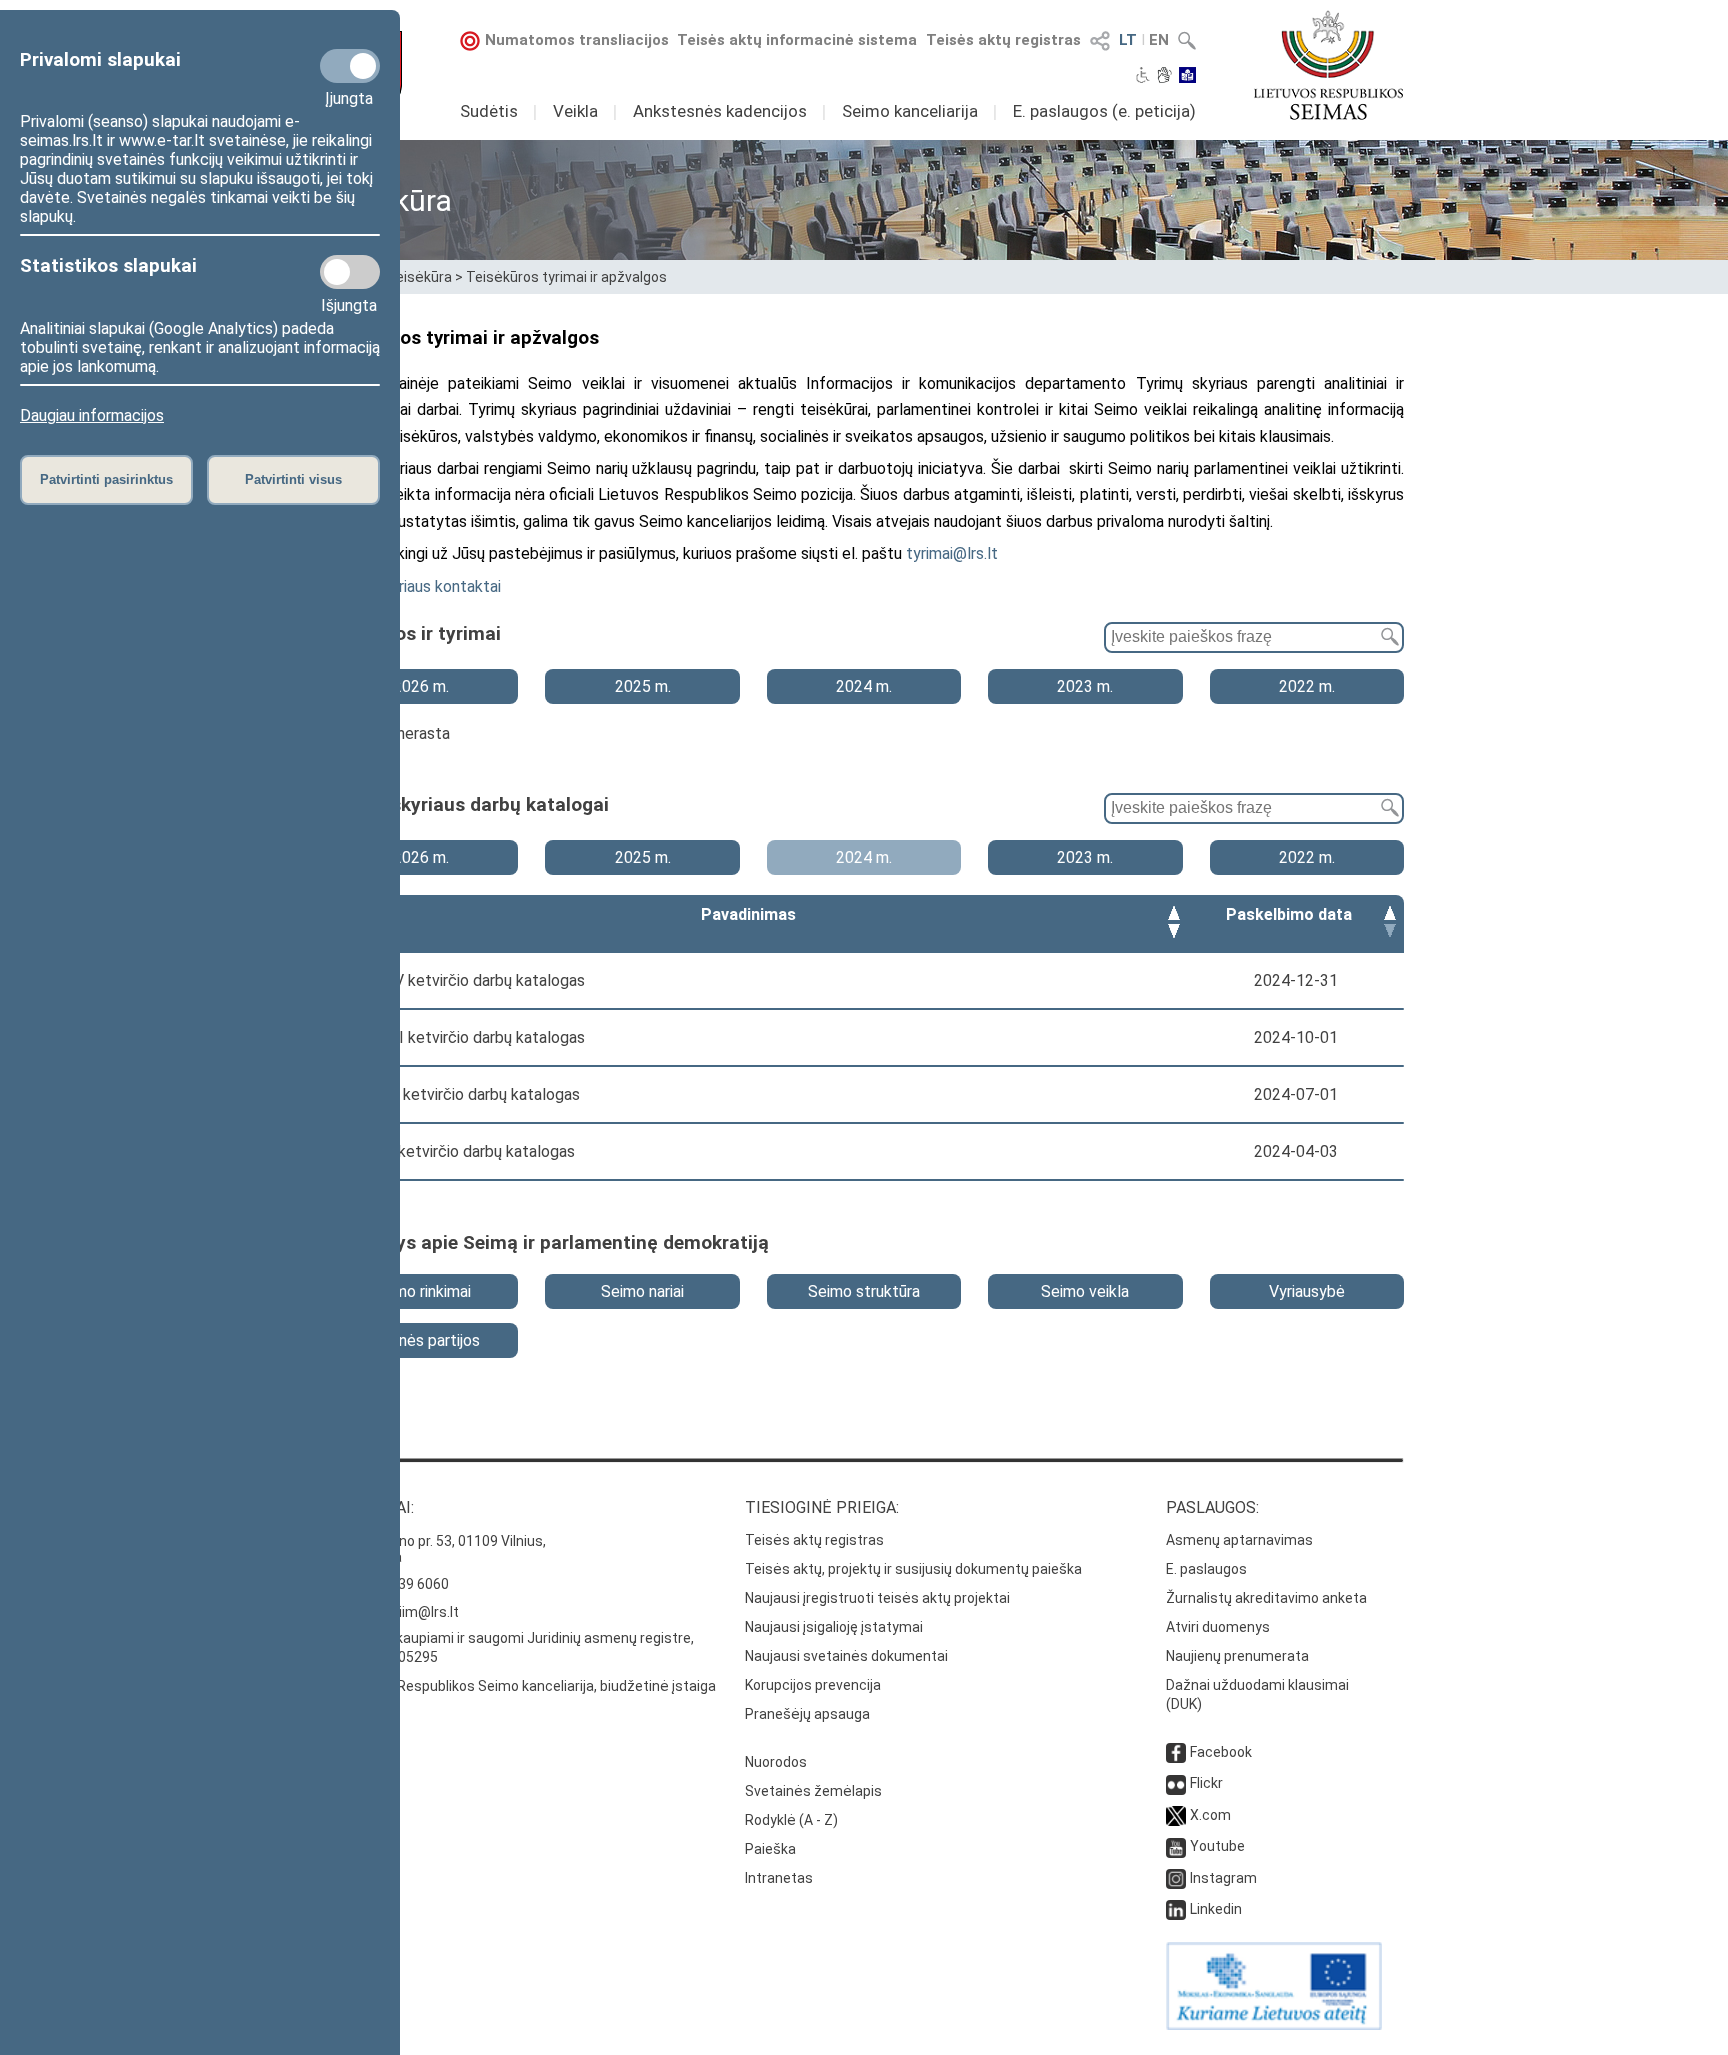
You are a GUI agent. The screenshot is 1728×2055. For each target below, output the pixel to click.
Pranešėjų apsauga (807, 1714)
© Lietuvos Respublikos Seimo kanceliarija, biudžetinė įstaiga (520, 1686)
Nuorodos (776, 1762)
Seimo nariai (642, 1291)
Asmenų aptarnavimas (1239, 1540)
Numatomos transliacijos (577, 40)
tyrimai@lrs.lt (952, 553)
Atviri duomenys (1218, 1627)
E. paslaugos (1206, 1569)
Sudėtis (489, 111)
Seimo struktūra (864, 1291)
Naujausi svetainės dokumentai (846, 1656)
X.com (1210, 1815)
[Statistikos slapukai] (350, 272)
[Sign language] (1164, 77)
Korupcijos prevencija (813, 1685)
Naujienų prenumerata (1237, 1656)
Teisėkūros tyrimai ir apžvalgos (566, 277)
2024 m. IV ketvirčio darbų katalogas (457, 980)
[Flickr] (1176, 1783)
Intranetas (779, 1878)
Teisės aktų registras (1003, 40)
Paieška (770, 1849)
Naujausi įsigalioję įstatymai (834, 1627)
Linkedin (1216, 1909)
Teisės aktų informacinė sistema (797, 40)
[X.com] (1176, 1815)
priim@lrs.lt (422, 1612)
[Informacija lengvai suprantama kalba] (1187, 77)
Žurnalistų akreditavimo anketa (1266, 1598)
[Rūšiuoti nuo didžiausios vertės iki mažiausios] (1174, 933)
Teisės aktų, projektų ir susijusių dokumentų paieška (913, 1569)
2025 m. (643, 686)
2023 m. (1085, 686)
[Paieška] (1385, 636)
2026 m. (421, 686)
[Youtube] (1176, 1846)
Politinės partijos (421, 1340)
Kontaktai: (369, 1507)
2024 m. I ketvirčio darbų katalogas (452, 1151)
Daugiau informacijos (92, 415)
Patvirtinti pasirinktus (106, 479)
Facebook (1221, 1752)
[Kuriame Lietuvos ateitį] (1274, 2025)
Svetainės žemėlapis (813, 1791)
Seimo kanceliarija (910, 111)
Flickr (1206, 1783)
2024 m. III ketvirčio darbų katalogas (457, 1037)
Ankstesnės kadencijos (720, 111)
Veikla (575, 111)
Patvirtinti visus (293, 479)
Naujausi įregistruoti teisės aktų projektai (877, 1598)
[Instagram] (1176, 1878)
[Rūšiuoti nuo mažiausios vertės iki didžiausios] (1174, 914)
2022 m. (1307, 686)
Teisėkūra (419, 277)
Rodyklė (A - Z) (791, 1820)
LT (1128, 40)
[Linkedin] (1176, 1909)
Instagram (1223, 1878)
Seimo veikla (1085, 1291)
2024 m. (864, 686)
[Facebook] (1176, 1752)
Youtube (1217, 1846)
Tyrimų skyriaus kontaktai (414, 586)
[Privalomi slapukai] (350, 66)
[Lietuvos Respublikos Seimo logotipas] (1328, 65)
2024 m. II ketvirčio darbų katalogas (454, 1094)
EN (1159, 40)
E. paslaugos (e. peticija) (1104, 111)
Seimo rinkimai (421, 1291)
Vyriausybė (1307, 1291)
